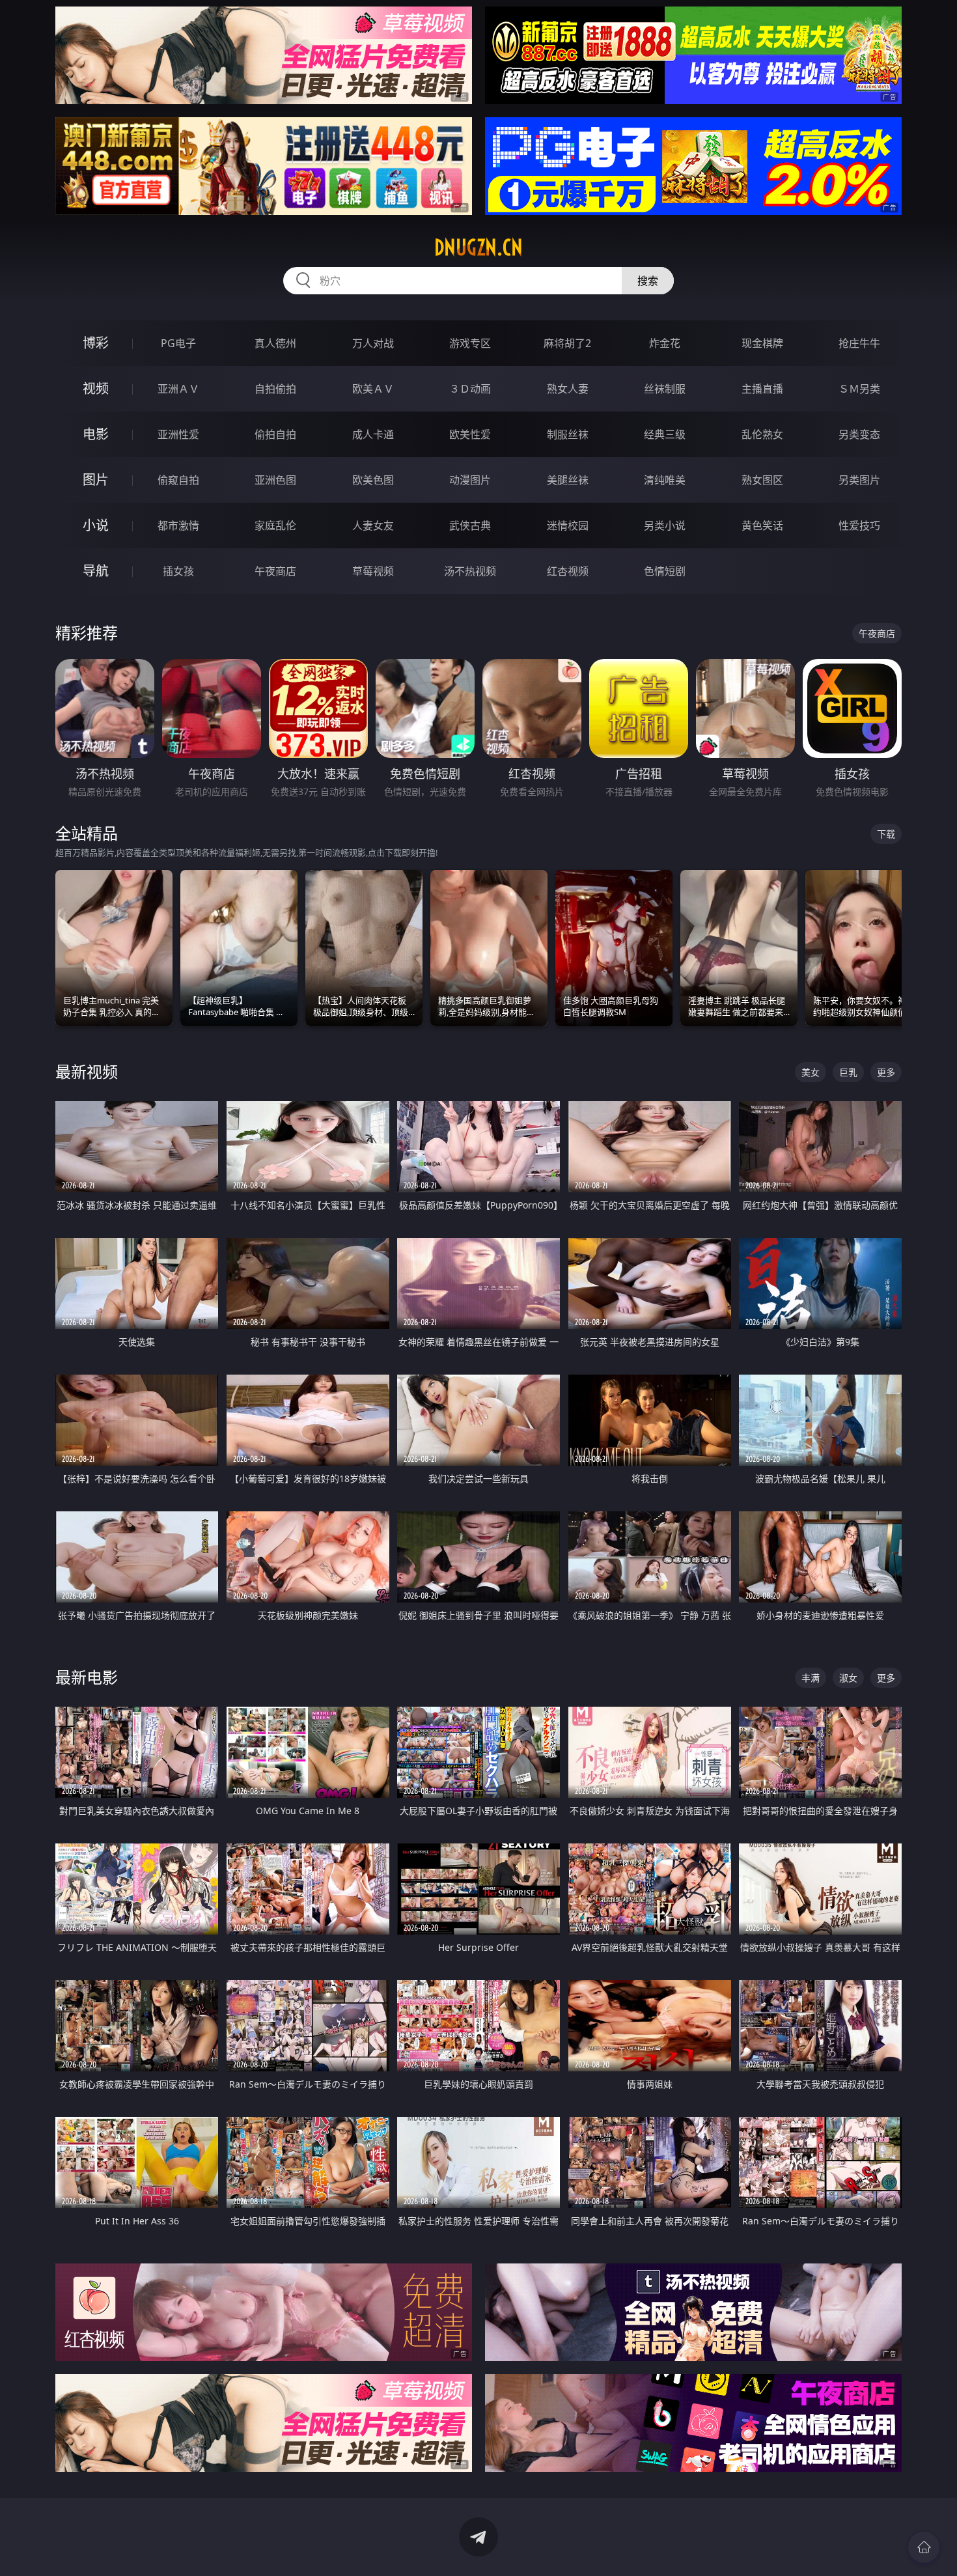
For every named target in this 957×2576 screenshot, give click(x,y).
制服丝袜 (568, 434)
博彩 (96, 343)
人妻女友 (373, 525)
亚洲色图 (275, 480)
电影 (96, 434)
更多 (886, 1072)
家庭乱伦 (275, 525)
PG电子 (178, 343)
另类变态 (859, 434)
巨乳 (848, 1072)
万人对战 (373, 343)
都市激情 (178, 525)
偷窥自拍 (178, 480)
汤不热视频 (470, 571)
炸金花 (665, 343)
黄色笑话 (762, 525)
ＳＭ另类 (859, 389)
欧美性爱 (470, 434)
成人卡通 (373, 434)
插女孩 (178, 571)
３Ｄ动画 (470, 389)
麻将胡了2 (567, 343)
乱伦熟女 (762, 434)
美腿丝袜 (568, 480)
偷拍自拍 (275, 434)
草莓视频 (373, 571)
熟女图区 (762, 480)
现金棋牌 (762, 343)
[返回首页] (924, 2547)
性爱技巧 (859, 525)
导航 (96, 571)
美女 (811, 1072)
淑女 (848, 1678)
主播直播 (762, 389)
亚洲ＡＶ (178, 389)
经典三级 (665, 434)
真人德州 (275, 343)
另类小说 (665, 525)
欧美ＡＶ (373, 389)
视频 (96, 388)
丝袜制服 (665, 389)
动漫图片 (470, 480)
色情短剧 (665, 571)
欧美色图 (373, 480)
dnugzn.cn (478, 247)
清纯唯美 (665, 480)
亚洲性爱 (178, 434)
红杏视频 (568, 571)
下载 (886, 834)
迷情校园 (568, 525)
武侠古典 (470, 525)
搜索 (648, 281)
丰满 (811, 1678)
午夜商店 (275, 571)
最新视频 (87, 1071)
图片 (96, 480)
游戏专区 (470, 343)
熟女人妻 (568, 389)
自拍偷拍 (275, 389)
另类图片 (859, 480)
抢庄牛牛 (859, 343)
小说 (96, 525)
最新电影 (87, 1677)
